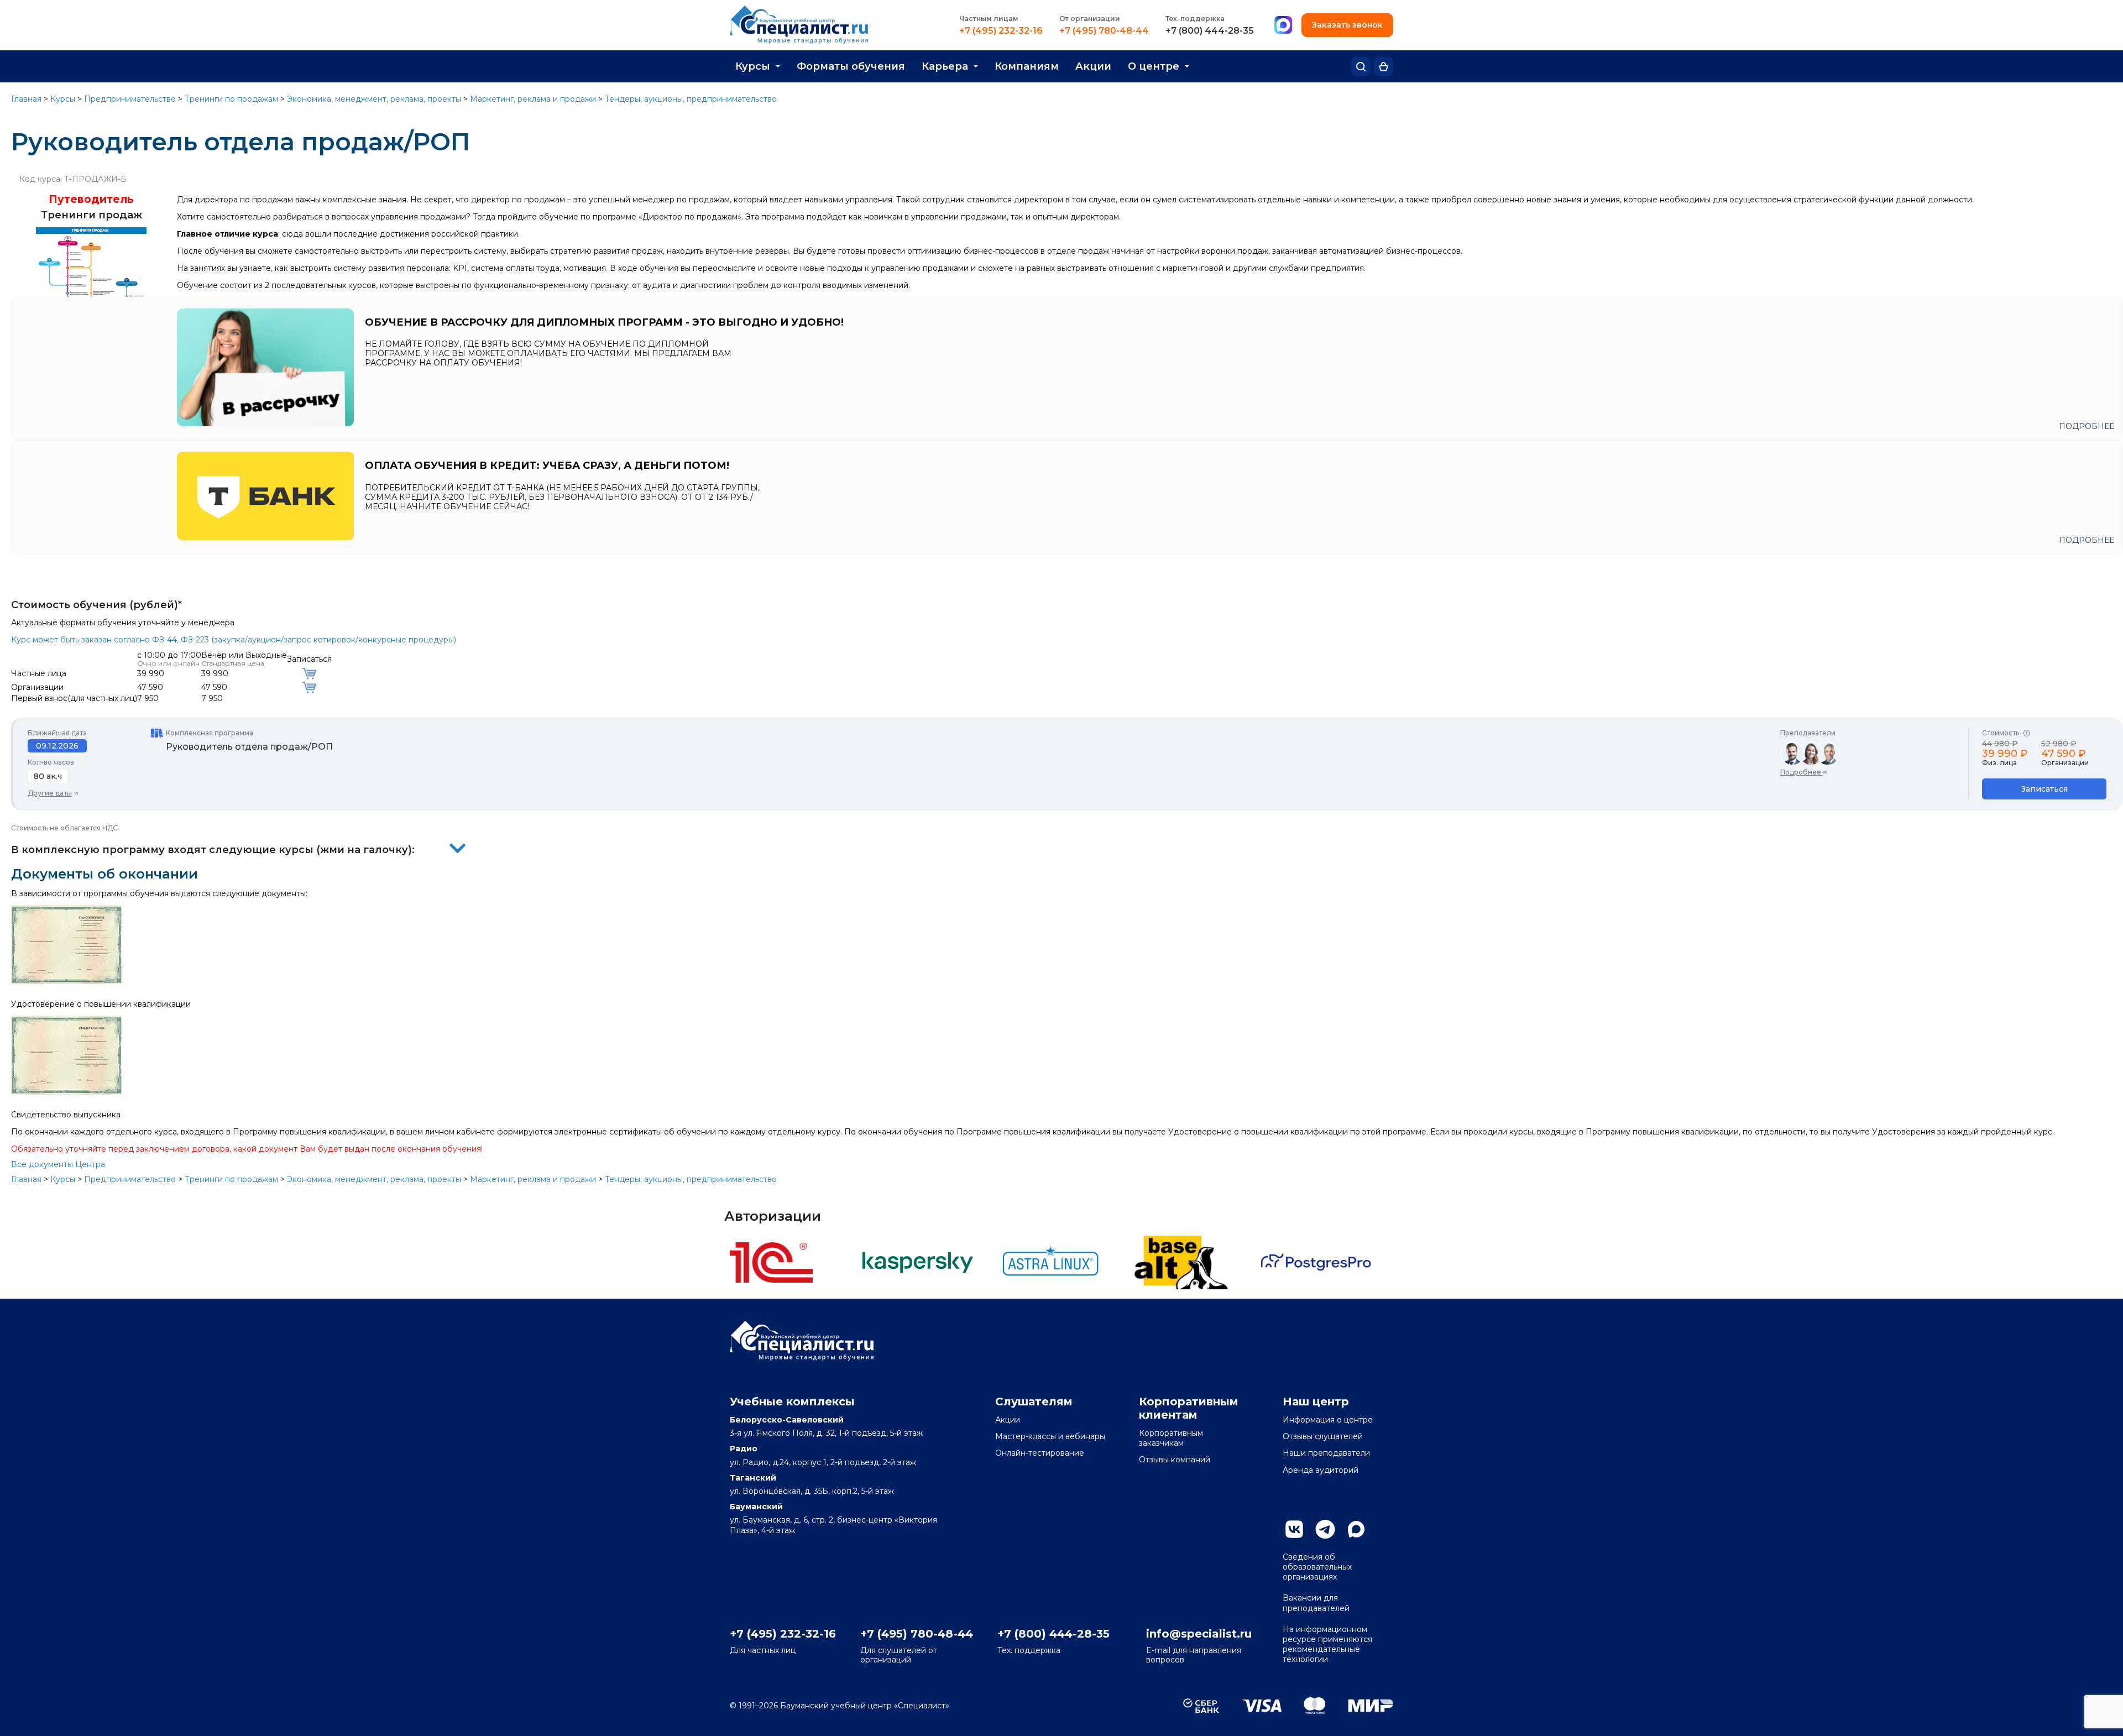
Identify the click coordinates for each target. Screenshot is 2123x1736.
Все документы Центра (58, 1164)
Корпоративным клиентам (1189, 1408)
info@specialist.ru (1199, 1634)
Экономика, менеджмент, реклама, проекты (374, 99)
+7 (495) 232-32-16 (1001, 31)
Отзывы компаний (1175, 1460)
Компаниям (1027, 66)
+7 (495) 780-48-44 (1104, 31)
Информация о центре (1328, 1420)
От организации (1090, 19)
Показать (458, 848)
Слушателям (1034, 1402)
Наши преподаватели (1326, 1453)
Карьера (945, 66)
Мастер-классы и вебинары (1050, 1436)
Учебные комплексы (792, 1402)
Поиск (1361, 67)
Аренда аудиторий (1321, 1470)
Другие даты (50, 793)
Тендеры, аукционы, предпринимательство (691, 99)
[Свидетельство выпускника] (66, 1092)
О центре (1154, 66)
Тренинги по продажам (231, 99)
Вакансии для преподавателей (1316, 1603)
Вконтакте (1294, 1529)
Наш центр (1316, 1402)
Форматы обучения (851, 66)
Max (1356, 1529)
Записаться (2044, 789)
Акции (1093, 66)
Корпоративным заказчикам (1171, 1438)
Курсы (753, 66)
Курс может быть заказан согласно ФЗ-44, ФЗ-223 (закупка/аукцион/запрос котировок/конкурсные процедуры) (234, 640)
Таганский (753, 1478)
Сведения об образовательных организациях (1317, 1567)
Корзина (1384, 67)
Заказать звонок (1347, 25)
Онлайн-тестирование (1040, 1453)
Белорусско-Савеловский (787, 1420)
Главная (26, 99)
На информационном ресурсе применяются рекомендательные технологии (1327, 1645)
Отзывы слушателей (1323, 1436)
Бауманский (756, 1507)
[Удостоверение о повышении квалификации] (66, 981)
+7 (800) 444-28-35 (1210, 31)
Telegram (1325, 1529)
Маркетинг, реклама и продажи (533, 99)
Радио (744, 1449)
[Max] (1283, 25)
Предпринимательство (130, 99)
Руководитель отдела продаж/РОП (249, 747)
